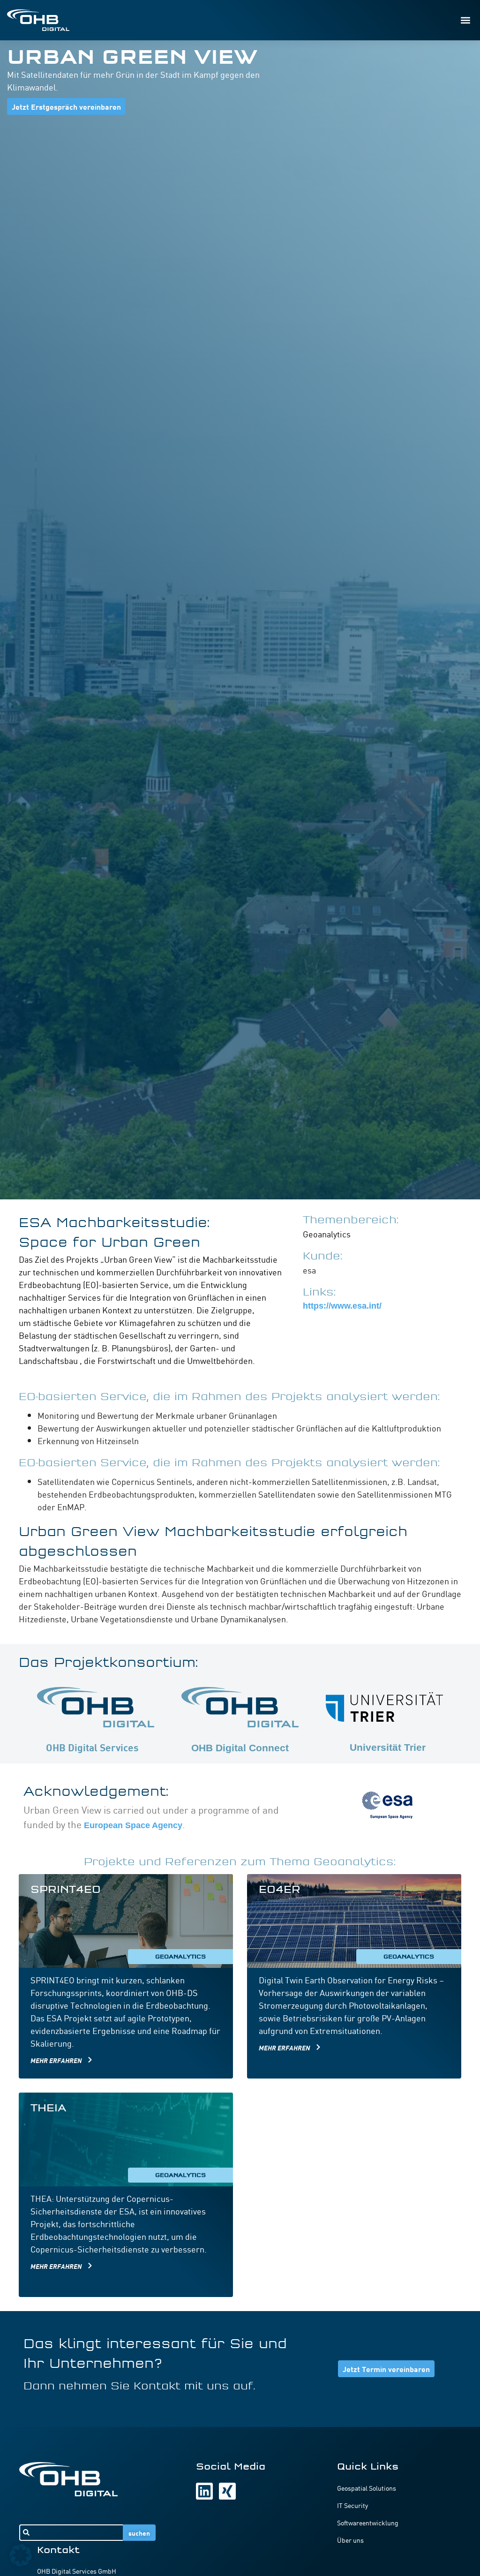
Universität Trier (388, 1747)
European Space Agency (133, 1825)
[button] (465, 20)
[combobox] (71, 2533)
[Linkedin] (204, 2491)
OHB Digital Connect (240, 1748)
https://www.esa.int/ (342, 1306)
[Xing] (227, 2491)
